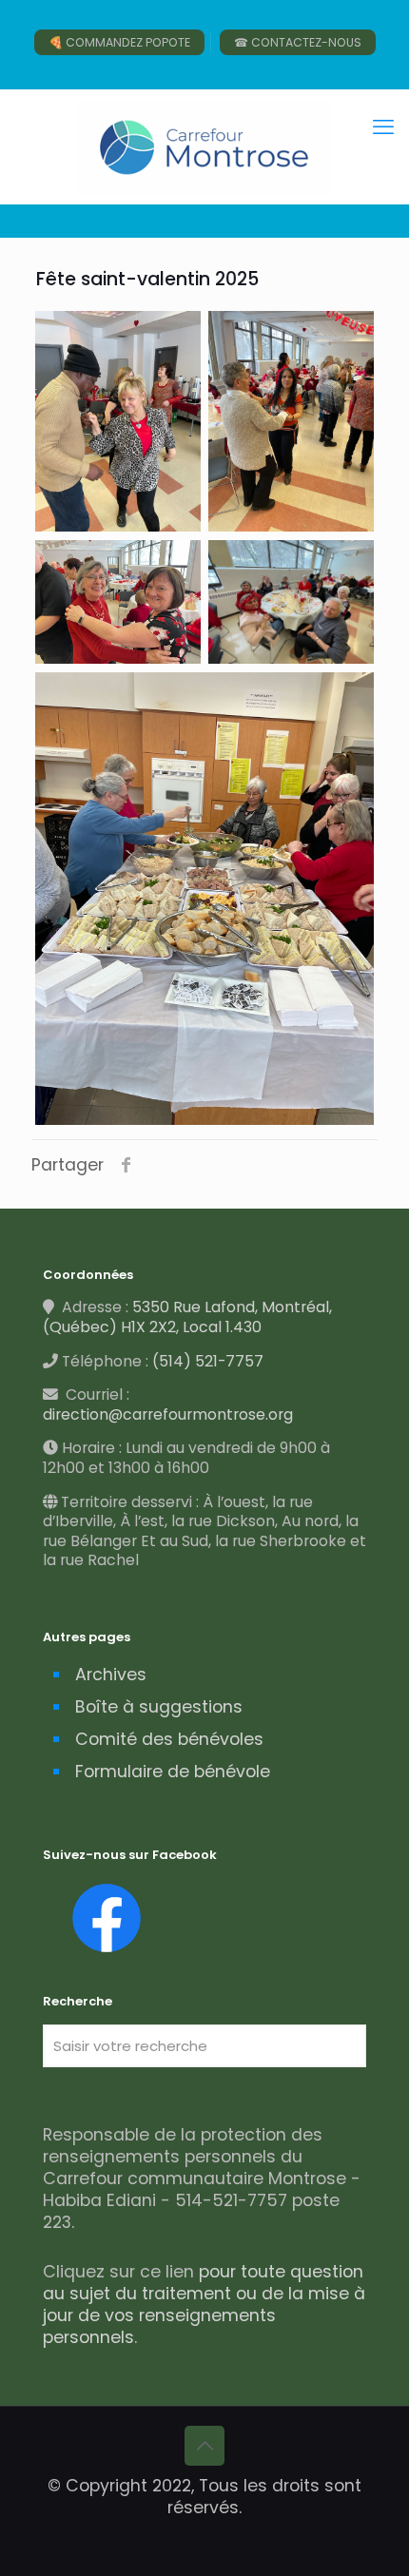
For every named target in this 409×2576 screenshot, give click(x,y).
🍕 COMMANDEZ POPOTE (119, 42)
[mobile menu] (383, 127)
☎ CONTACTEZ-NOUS (298, 42)
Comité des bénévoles (169, 1739)
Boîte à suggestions (159, 1707)
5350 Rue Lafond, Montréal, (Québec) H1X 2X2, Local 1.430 (187, 1317)
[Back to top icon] (204, 2446)
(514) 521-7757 (208, 1361)
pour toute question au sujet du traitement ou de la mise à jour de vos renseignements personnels (204, 2305)
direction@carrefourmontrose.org (168, 1414)
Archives (111, 1675)
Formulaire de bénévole (173, 1772)
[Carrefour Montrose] (204, 146)
